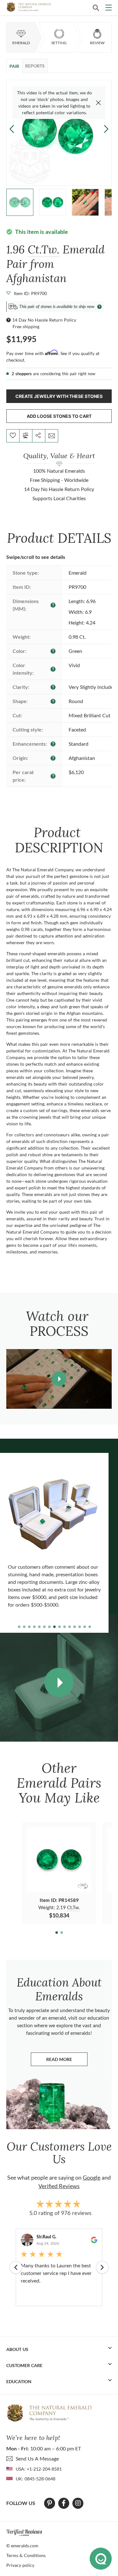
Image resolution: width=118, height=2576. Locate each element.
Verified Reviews (59, 2186)
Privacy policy (20, 2565)
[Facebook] (64, 2503)
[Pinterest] (50, 2503)
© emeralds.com (22, 2546)
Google (92, 2177)
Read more (67, 2061)
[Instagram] (78, 2503)
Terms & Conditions (26, 2555)
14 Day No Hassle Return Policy (44, 320)
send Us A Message (37, 2458)
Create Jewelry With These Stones (59, 396)
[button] (106, 129)
